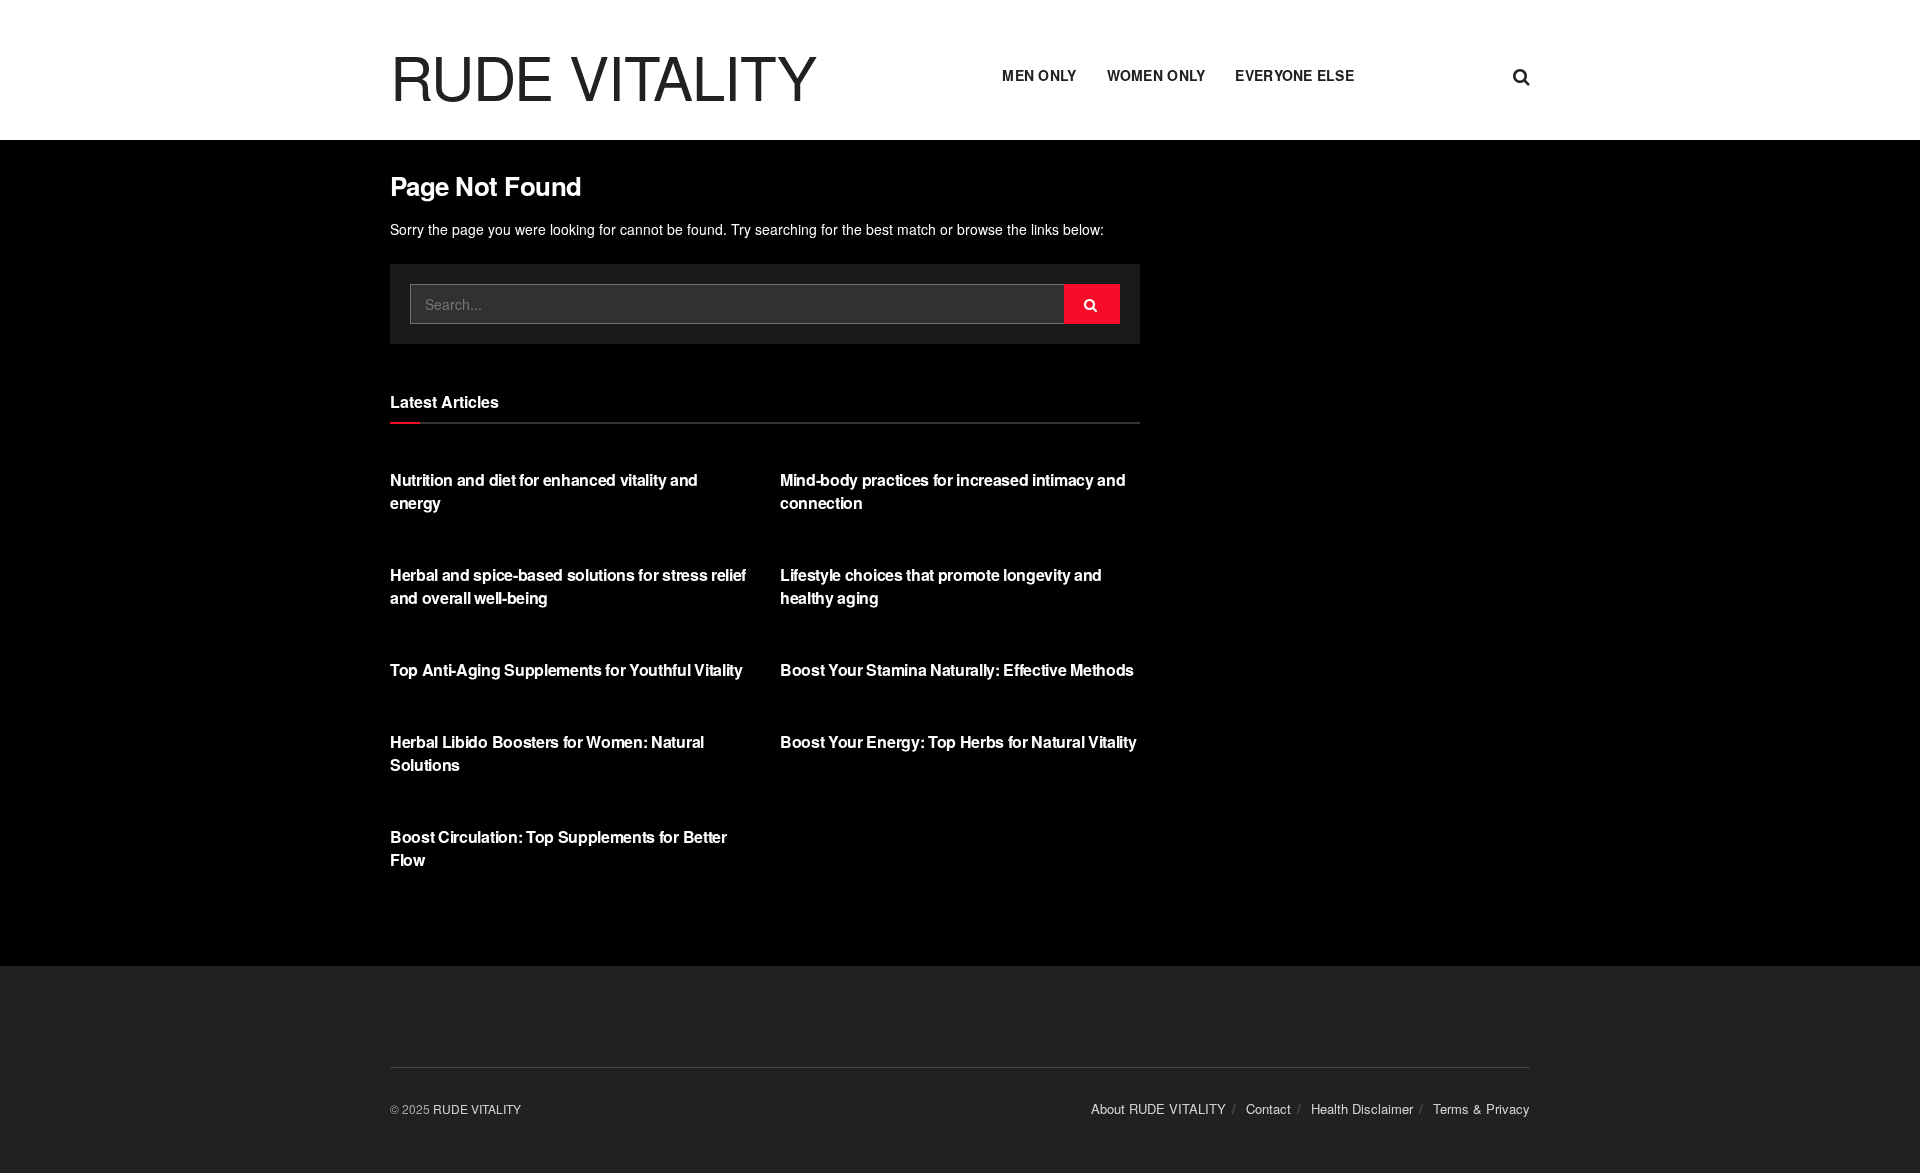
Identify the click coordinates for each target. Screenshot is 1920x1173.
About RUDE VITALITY (1158, 1108)
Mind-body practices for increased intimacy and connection (952, 490)
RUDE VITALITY (602, 75)
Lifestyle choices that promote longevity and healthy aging (941, 585)
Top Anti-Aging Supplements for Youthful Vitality (566, 669)
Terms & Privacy (1481, 1108)
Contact (1268, 1108)
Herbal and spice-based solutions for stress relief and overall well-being (568, 585)
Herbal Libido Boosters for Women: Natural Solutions (547, 752)
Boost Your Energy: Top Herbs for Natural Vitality (958, 741)
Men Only (1039, 75)
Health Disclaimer (1362, 1108)
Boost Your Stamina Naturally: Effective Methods (957, 669)
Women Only (1156, 75)
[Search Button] (1521, 75)
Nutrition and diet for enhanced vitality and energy (544, 490)
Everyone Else (1294, 75)
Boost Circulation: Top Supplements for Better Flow (558, 847)
